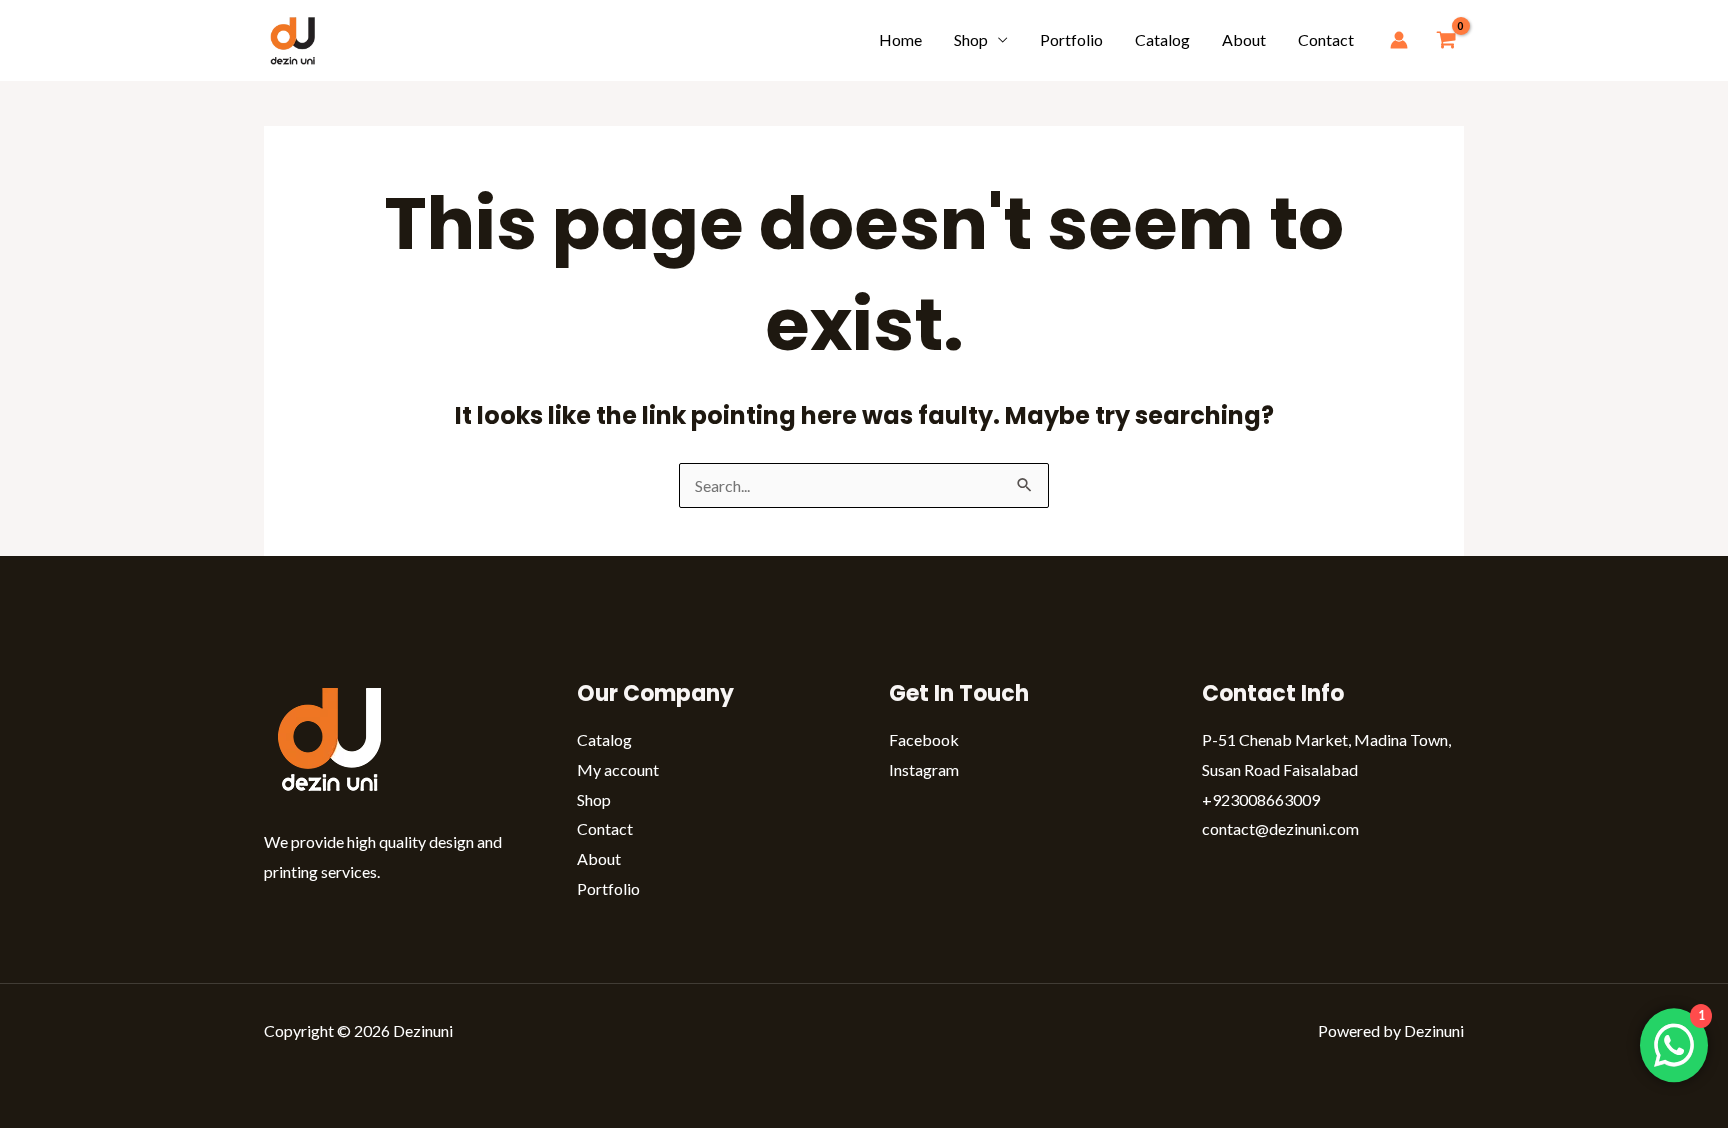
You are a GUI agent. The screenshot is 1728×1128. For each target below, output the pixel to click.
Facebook (924, 739)
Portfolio (1071, 39)
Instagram (924, 769)
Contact (1326, 39)
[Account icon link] (1399, 40)
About (1244, 39)
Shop (971, 39)
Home (900, 39)
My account (618, 769)
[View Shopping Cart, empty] (1446, 40)
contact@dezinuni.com (1280, 828)
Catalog (1162, 39)
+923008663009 (1261, 799)
